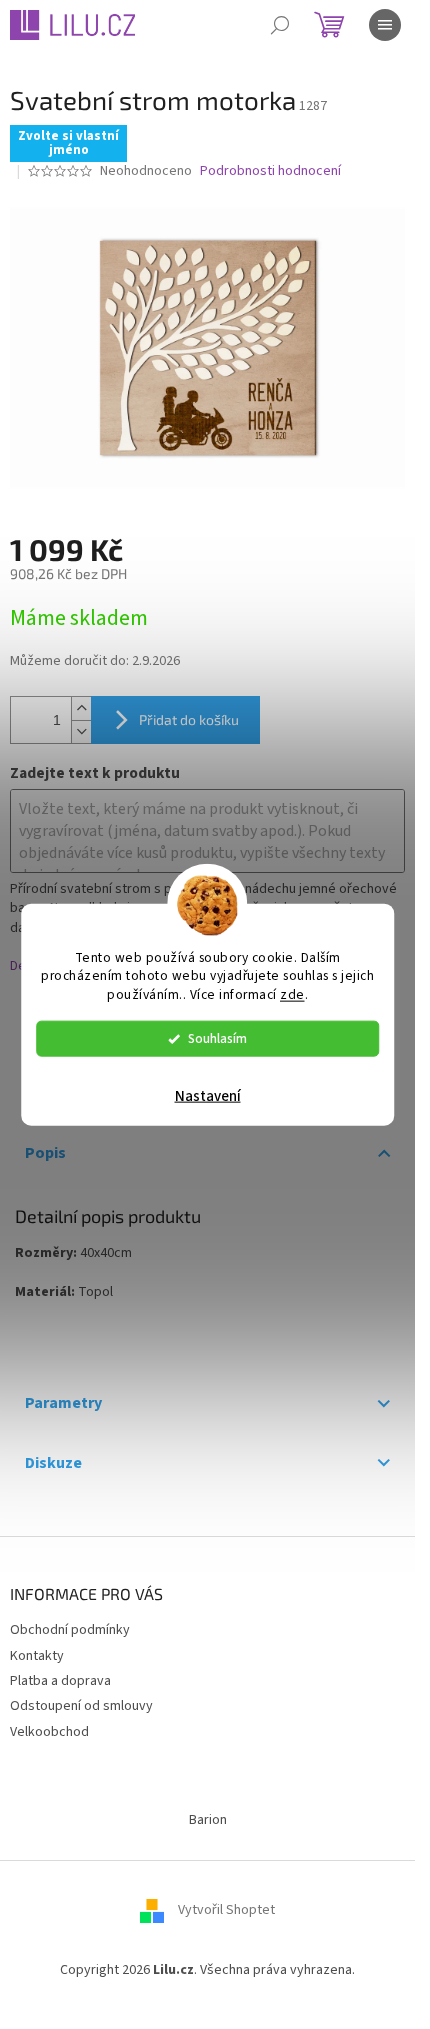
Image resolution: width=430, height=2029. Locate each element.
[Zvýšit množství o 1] (81, 708)
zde (292, 994)
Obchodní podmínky (70, 1630)
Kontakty (37, 1656)
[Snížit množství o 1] (81, 731)
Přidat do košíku (189, 719)
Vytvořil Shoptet (226, 1910)
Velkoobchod (49, 1732)
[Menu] (385, 25)
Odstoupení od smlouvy (81, 1706)
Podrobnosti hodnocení (270, 171)
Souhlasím (217, 1038)
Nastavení (208, 1096)
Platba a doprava (60, 1681)
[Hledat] (280, 25)
